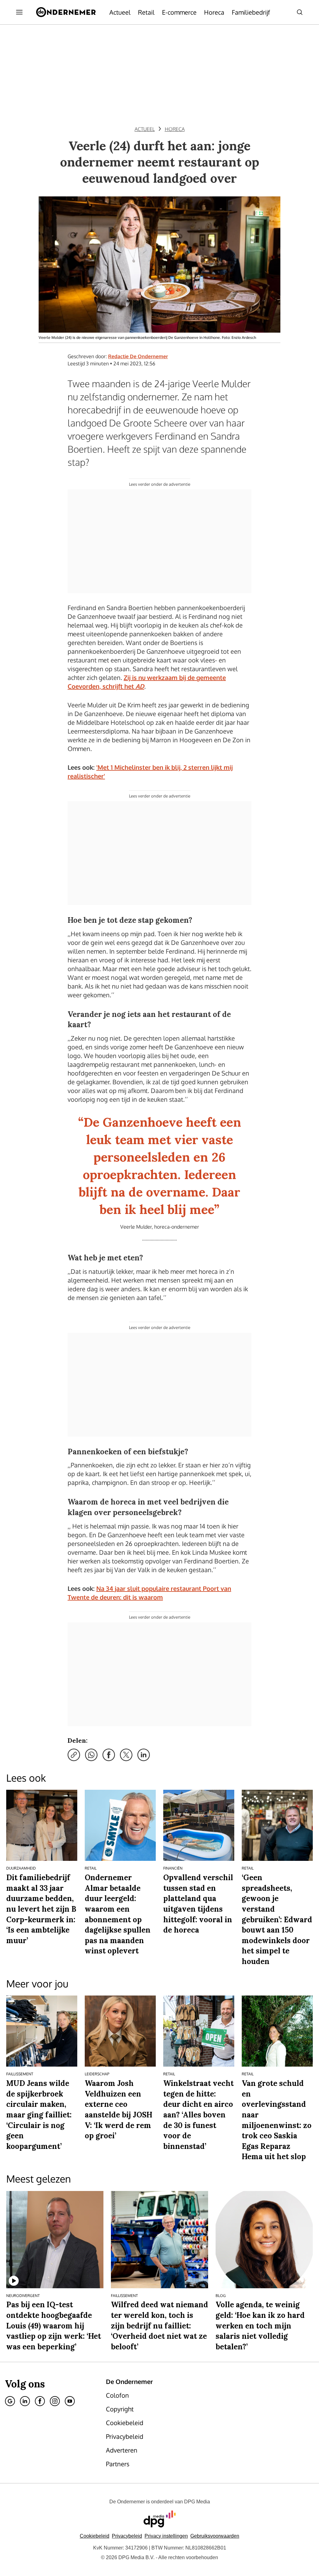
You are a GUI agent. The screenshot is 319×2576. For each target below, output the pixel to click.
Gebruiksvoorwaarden (215, 2536)
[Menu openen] (19, 12)
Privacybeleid (127, 2536)
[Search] (300, 12)
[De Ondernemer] (66, 12)
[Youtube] (70, 2401)
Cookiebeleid (95, 2536)
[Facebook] (40, 2401)
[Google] (10, 2401)
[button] (166, 2536)
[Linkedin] (25, 2401)
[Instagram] (55, 2401)
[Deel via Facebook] (109, 1755)
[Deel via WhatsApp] (91, 1755)
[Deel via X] (126, 1755)
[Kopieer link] (74, 1755)
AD (140, 686)
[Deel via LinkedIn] (144, 1755)
